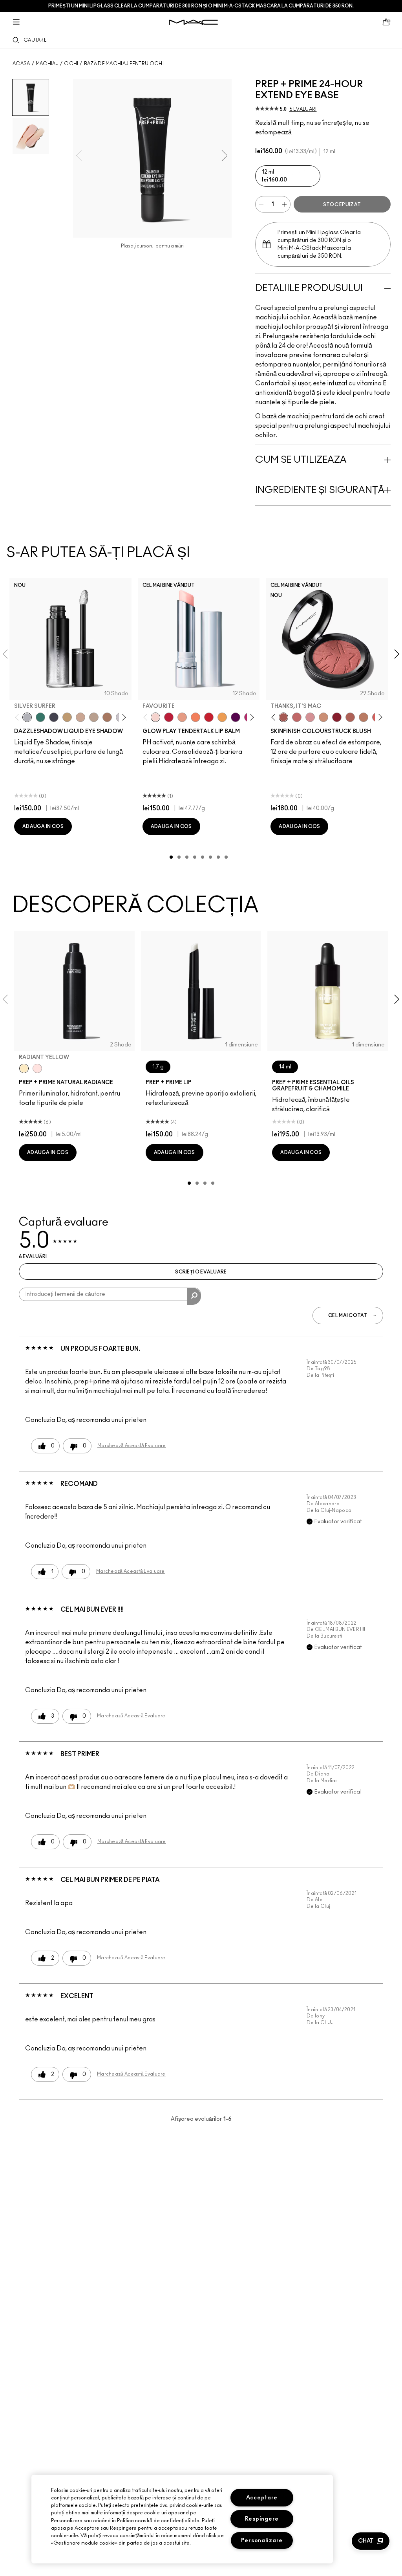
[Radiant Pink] (37, 1068)
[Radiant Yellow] (24, 1068)
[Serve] (209, 717)
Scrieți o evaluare (201, 1272)
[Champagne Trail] (94, 717)
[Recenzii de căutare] (194, 1296)
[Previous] (19, 717)
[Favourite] (155, 717)
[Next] (122, 717)
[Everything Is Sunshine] (80, 717)
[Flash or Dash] (67, 717)
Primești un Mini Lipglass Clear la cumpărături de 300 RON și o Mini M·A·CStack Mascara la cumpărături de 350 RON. (201, 6)
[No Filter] (350, 717)
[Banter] (169, 717)
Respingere (262, 2519)
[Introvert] (182, 717)
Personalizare (262, 2540)
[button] (371, 2541)
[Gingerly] (364, 717)
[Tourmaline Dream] (54, 717)
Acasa (21, 64)
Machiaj (47, 64)
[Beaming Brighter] (107, 717)
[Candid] (196, 717)
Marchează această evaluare (132, 1446)
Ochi (71, 64)
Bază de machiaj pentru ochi (124, 64)
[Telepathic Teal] (40, 717)
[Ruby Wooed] (337, 717)
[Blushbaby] (310, 717)
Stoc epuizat (342, 205)
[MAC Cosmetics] (193, 22)
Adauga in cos (43, 826)
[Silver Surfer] (27, 717)
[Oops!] (222, 717)
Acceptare (262, 2498)
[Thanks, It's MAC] (283, 717)
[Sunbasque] (323, 717)
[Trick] (236, 717)
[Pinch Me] (297, 717)
